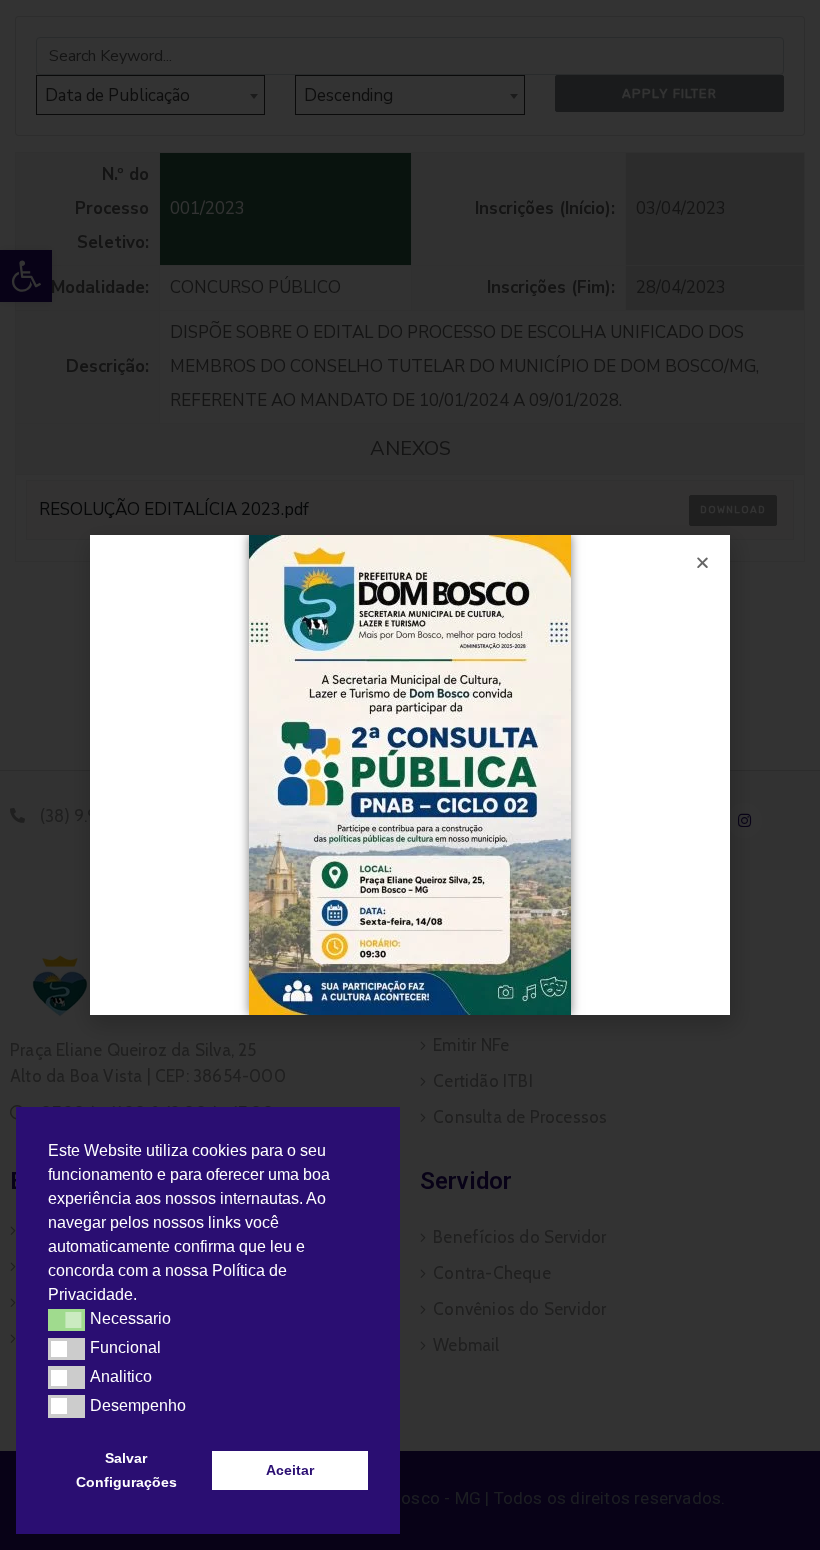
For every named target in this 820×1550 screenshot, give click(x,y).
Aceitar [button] (290, 1470)
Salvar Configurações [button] (126, 1470)
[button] (144, 1297)
